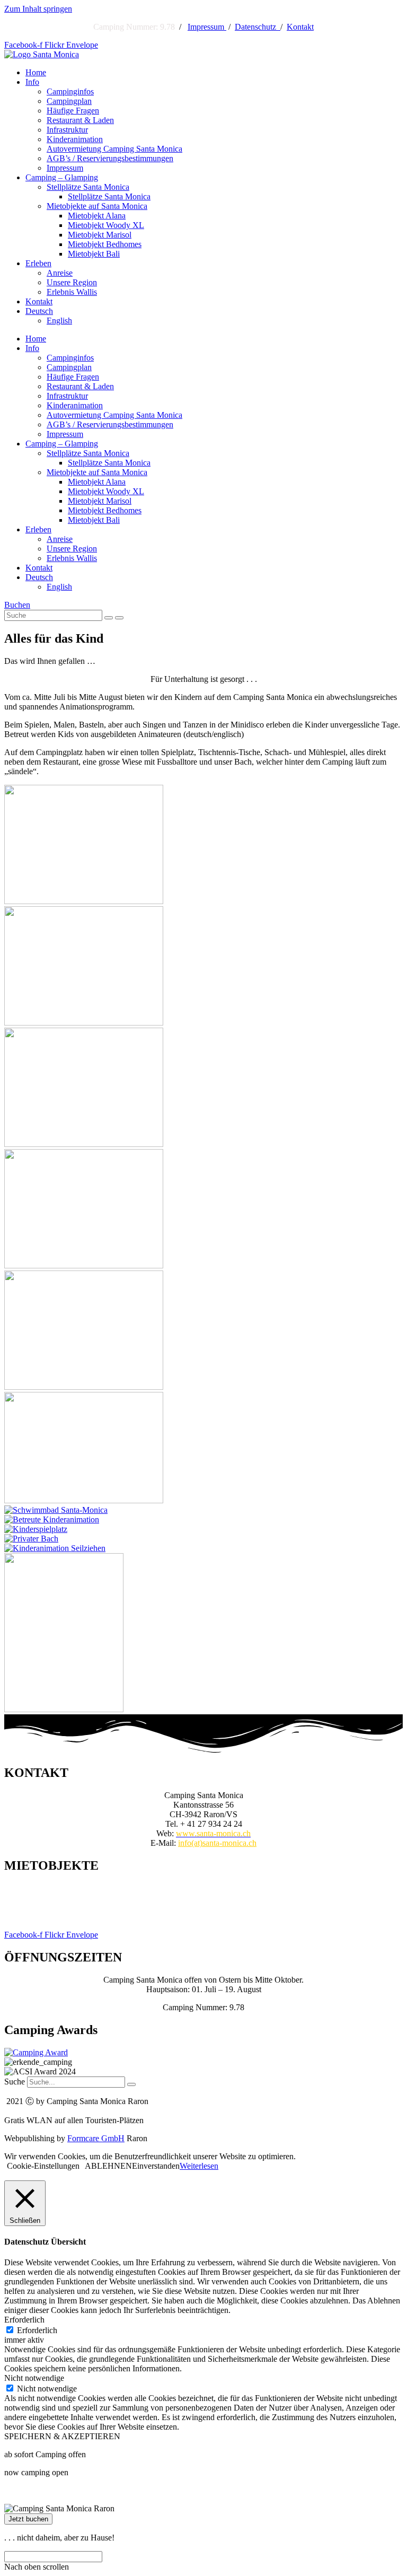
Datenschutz (258, 27)
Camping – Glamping (62, 177)
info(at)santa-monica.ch (217, 1843)
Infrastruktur (67, 130)
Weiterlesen (199, 2166)
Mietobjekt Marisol (203, 1898)
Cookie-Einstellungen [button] (43, 2166)
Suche (15, 2082)
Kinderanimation (75, 139)
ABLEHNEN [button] (108, 2166)
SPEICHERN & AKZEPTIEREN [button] (62, 2436)
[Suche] (131, 2084)
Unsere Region (72, 282)
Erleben (38, 263)
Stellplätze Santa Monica (88, 187)
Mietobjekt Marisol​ (100, 235)
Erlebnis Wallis (72, 292)
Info (32, 82)
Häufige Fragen (73, 111)
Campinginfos (70, 91)
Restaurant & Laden (80, 120)
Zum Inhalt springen (38, 9)
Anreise (60, 273)
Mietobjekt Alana (97, 216)
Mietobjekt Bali (94, 254)
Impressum (207, 27)
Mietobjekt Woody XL (106, 225)
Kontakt (300, 27)
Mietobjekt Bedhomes (105, 244)
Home (36, 72)
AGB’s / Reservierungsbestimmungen (110, 158)
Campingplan (69, 101)
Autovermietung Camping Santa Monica (114, 149)
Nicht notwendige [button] (34, 2378)
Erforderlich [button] (24, 2320)
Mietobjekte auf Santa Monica (97, 206)
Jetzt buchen (28, 2519)
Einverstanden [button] (156, 2166)
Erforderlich (37, 2330)
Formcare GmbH (96, 2138)
